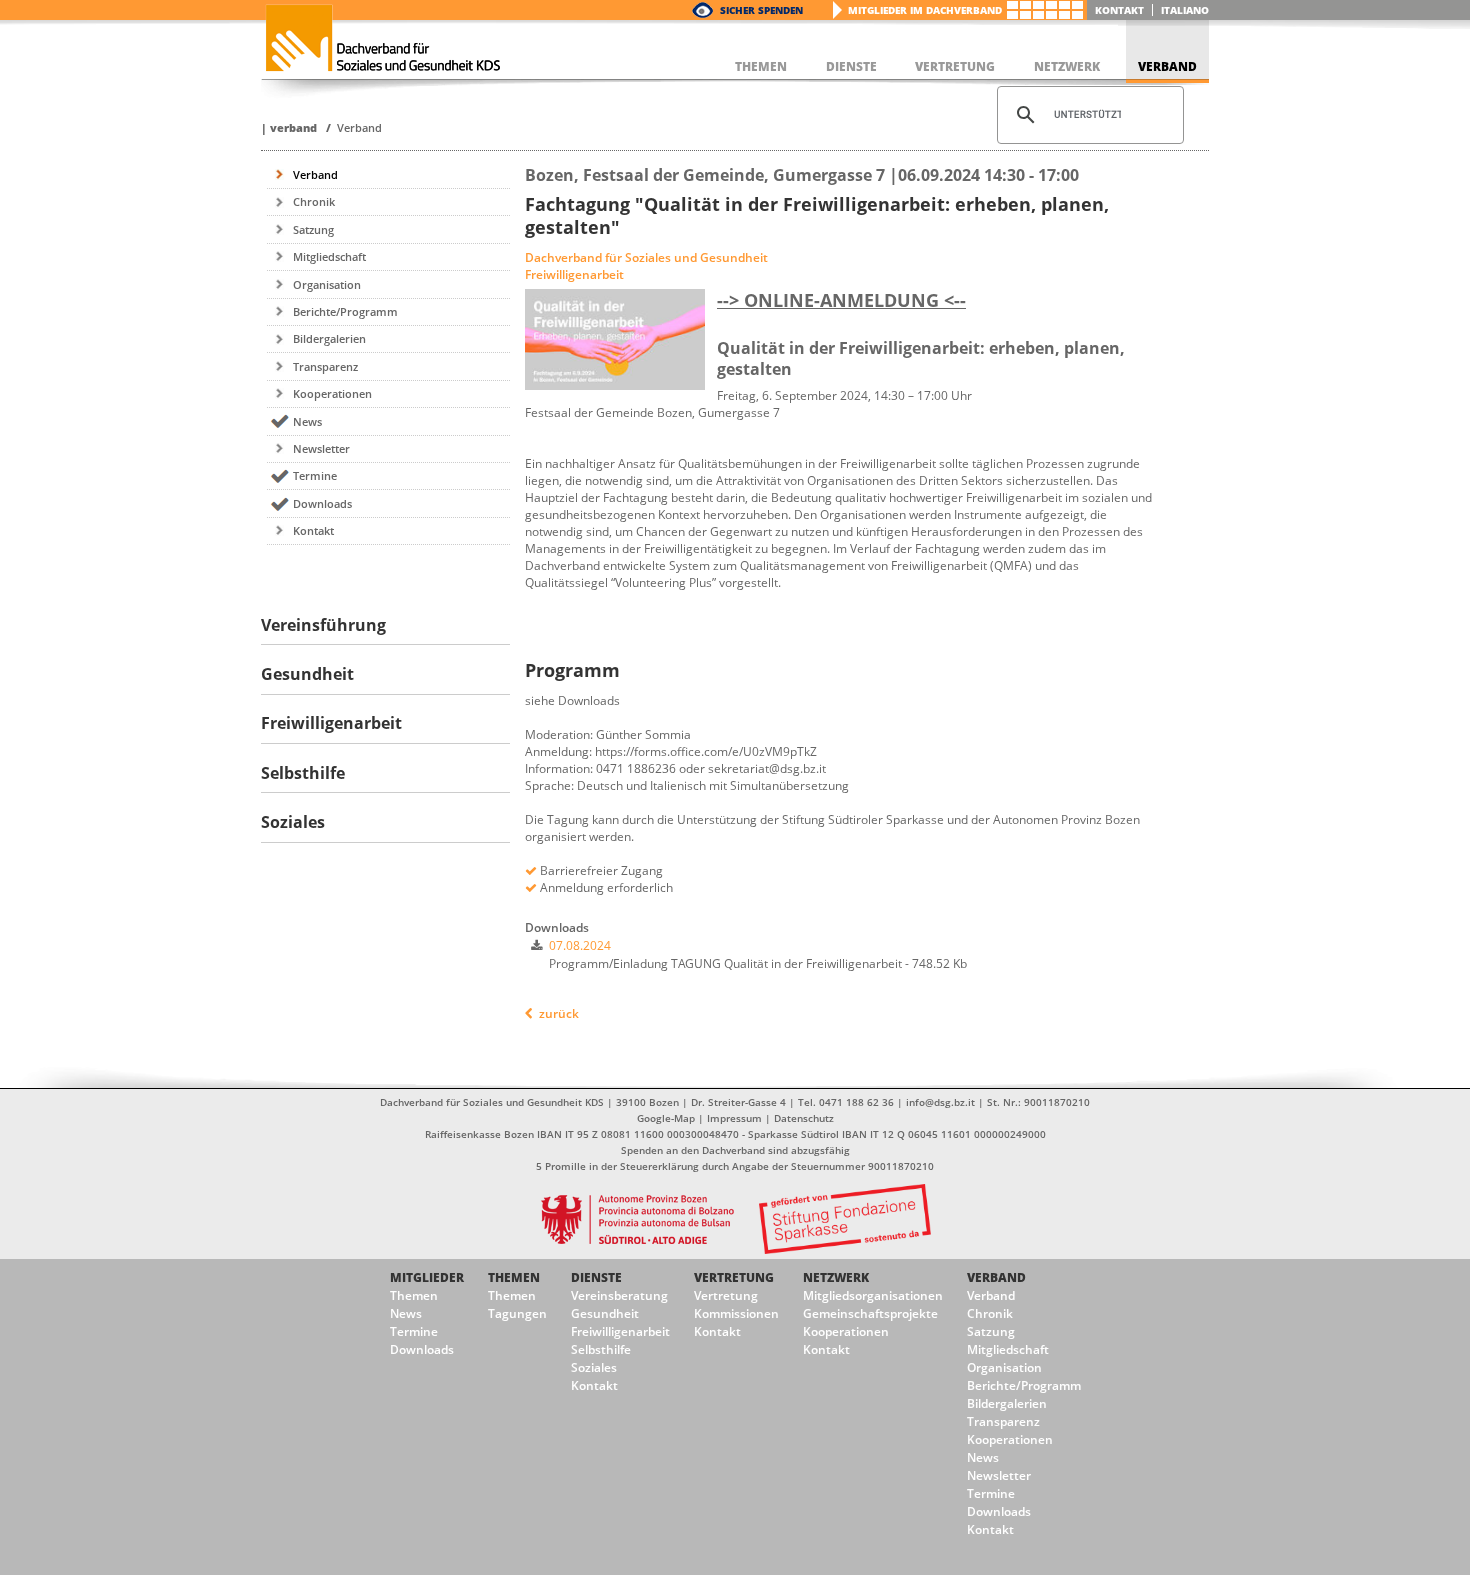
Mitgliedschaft (329, 256)
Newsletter (321, 448)
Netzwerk (836, 1277)
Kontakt (1119, 10)
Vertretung (734, 1277)
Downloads (322, 503)
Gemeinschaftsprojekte (870, 1313)
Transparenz (325, 366)
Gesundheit (605, 1313)
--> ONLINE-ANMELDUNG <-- (841, 300)
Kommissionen (736, 1313)
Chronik (314, 201)
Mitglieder (427, 1277)
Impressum (734, 1118)
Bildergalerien (329, 338)
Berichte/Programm (345, 311)
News (307, 421)
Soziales (594, 1367)
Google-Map (666, 1118)
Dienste (596, 1277)
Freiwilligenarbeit (620, 1331)
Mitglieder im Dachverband (925, 10)
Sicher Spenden (761, 10)
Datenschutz (804, 1118)
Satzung (313, 229)
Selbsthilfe (601, 1349)
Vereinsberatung (619, 1295)
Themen (414, 1295)
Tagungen (517, 1313)
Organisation (327, 284)
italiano (1185, 10)
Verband (293, 127)
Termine (315, 475)
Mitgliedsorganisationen (873, 1295)
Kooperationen (332, 393)
